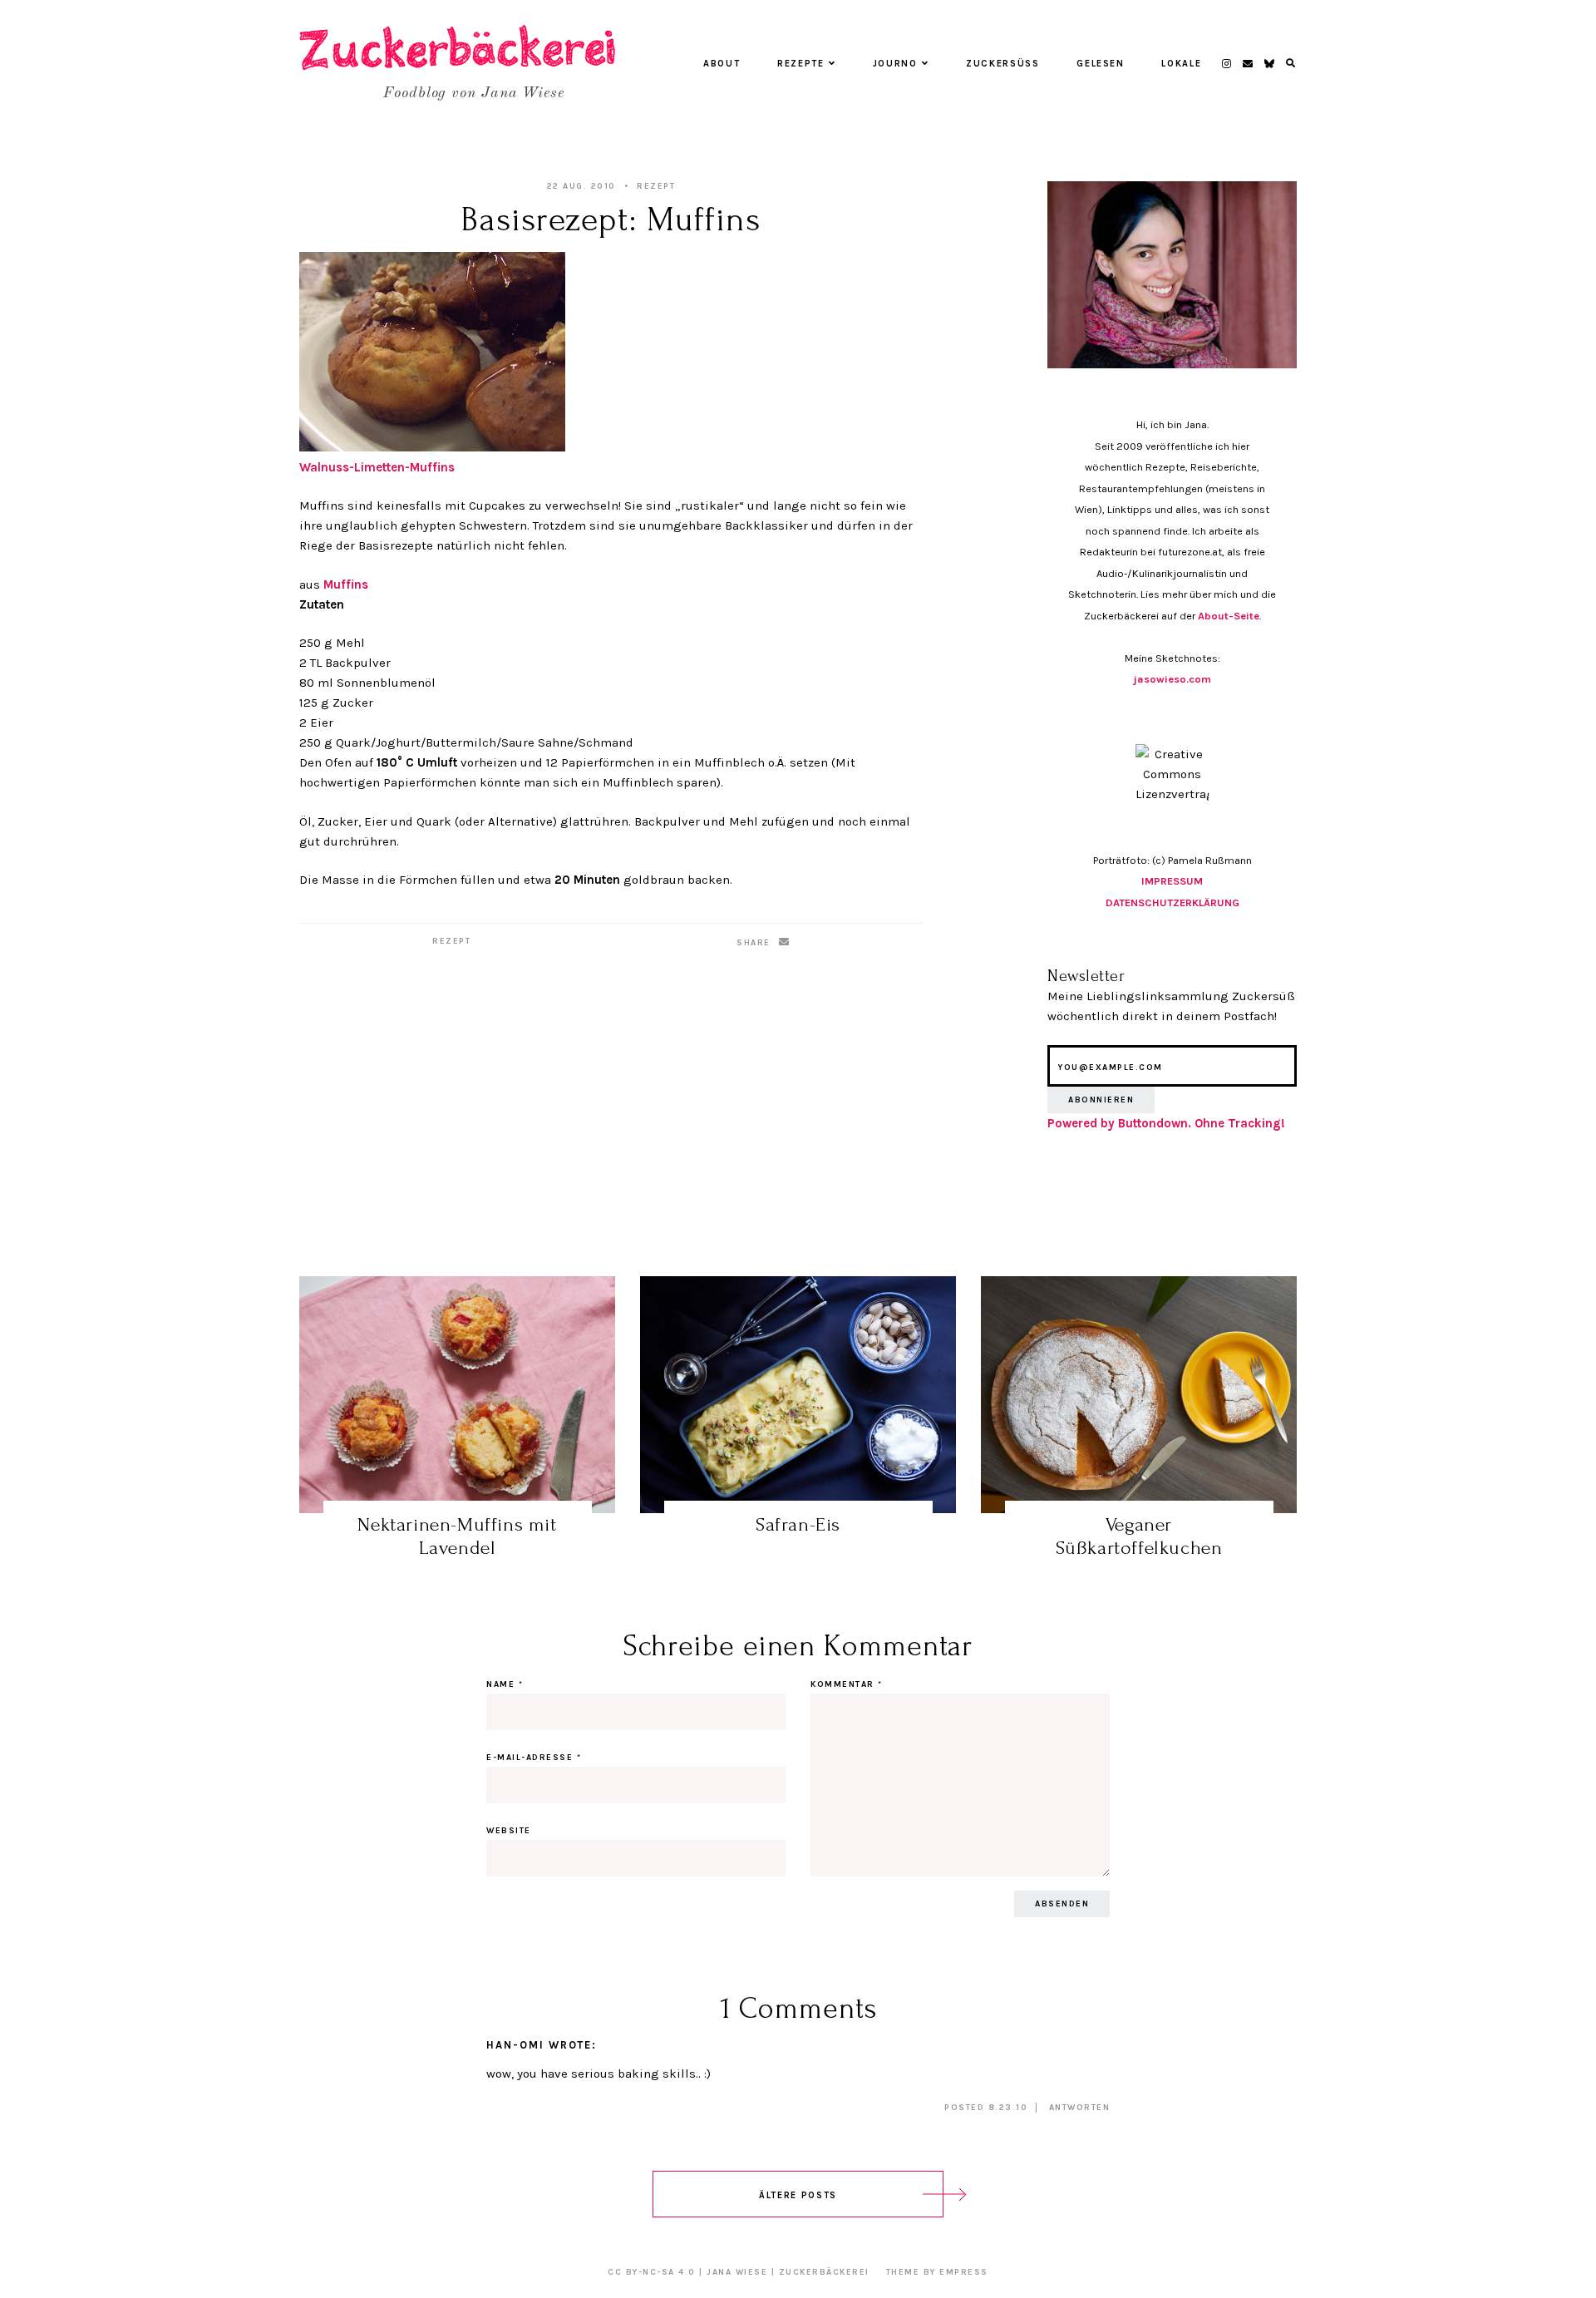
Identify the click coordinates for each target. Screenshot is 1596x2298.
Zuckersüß (1003, 64)
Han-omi (515, 2045)
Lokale (1181, 64)
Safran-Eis (798, 1524)
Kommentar (847, 1684)
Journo (895, 64)
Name (505, 1684)
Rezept (656, 186)
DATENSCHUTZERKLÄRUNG (1172, 902)
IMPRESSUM (1172, 881)
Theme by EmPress (937, 2272)
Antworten (1080, 2108)
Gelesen (1101, 64)
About (722, 64)
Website (509, 1831)
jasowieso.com (1172, 679)
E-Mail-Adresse (534, 1758)
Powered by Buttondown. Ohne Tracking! (1166, 1123)
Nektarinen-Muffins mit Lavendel (457, 1536)
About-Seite (1229, 616)
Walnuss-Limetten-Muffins (377, 467)
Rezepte (801, 64)
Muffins (346, 584)
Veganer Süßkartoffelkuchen (1139, 1536)
